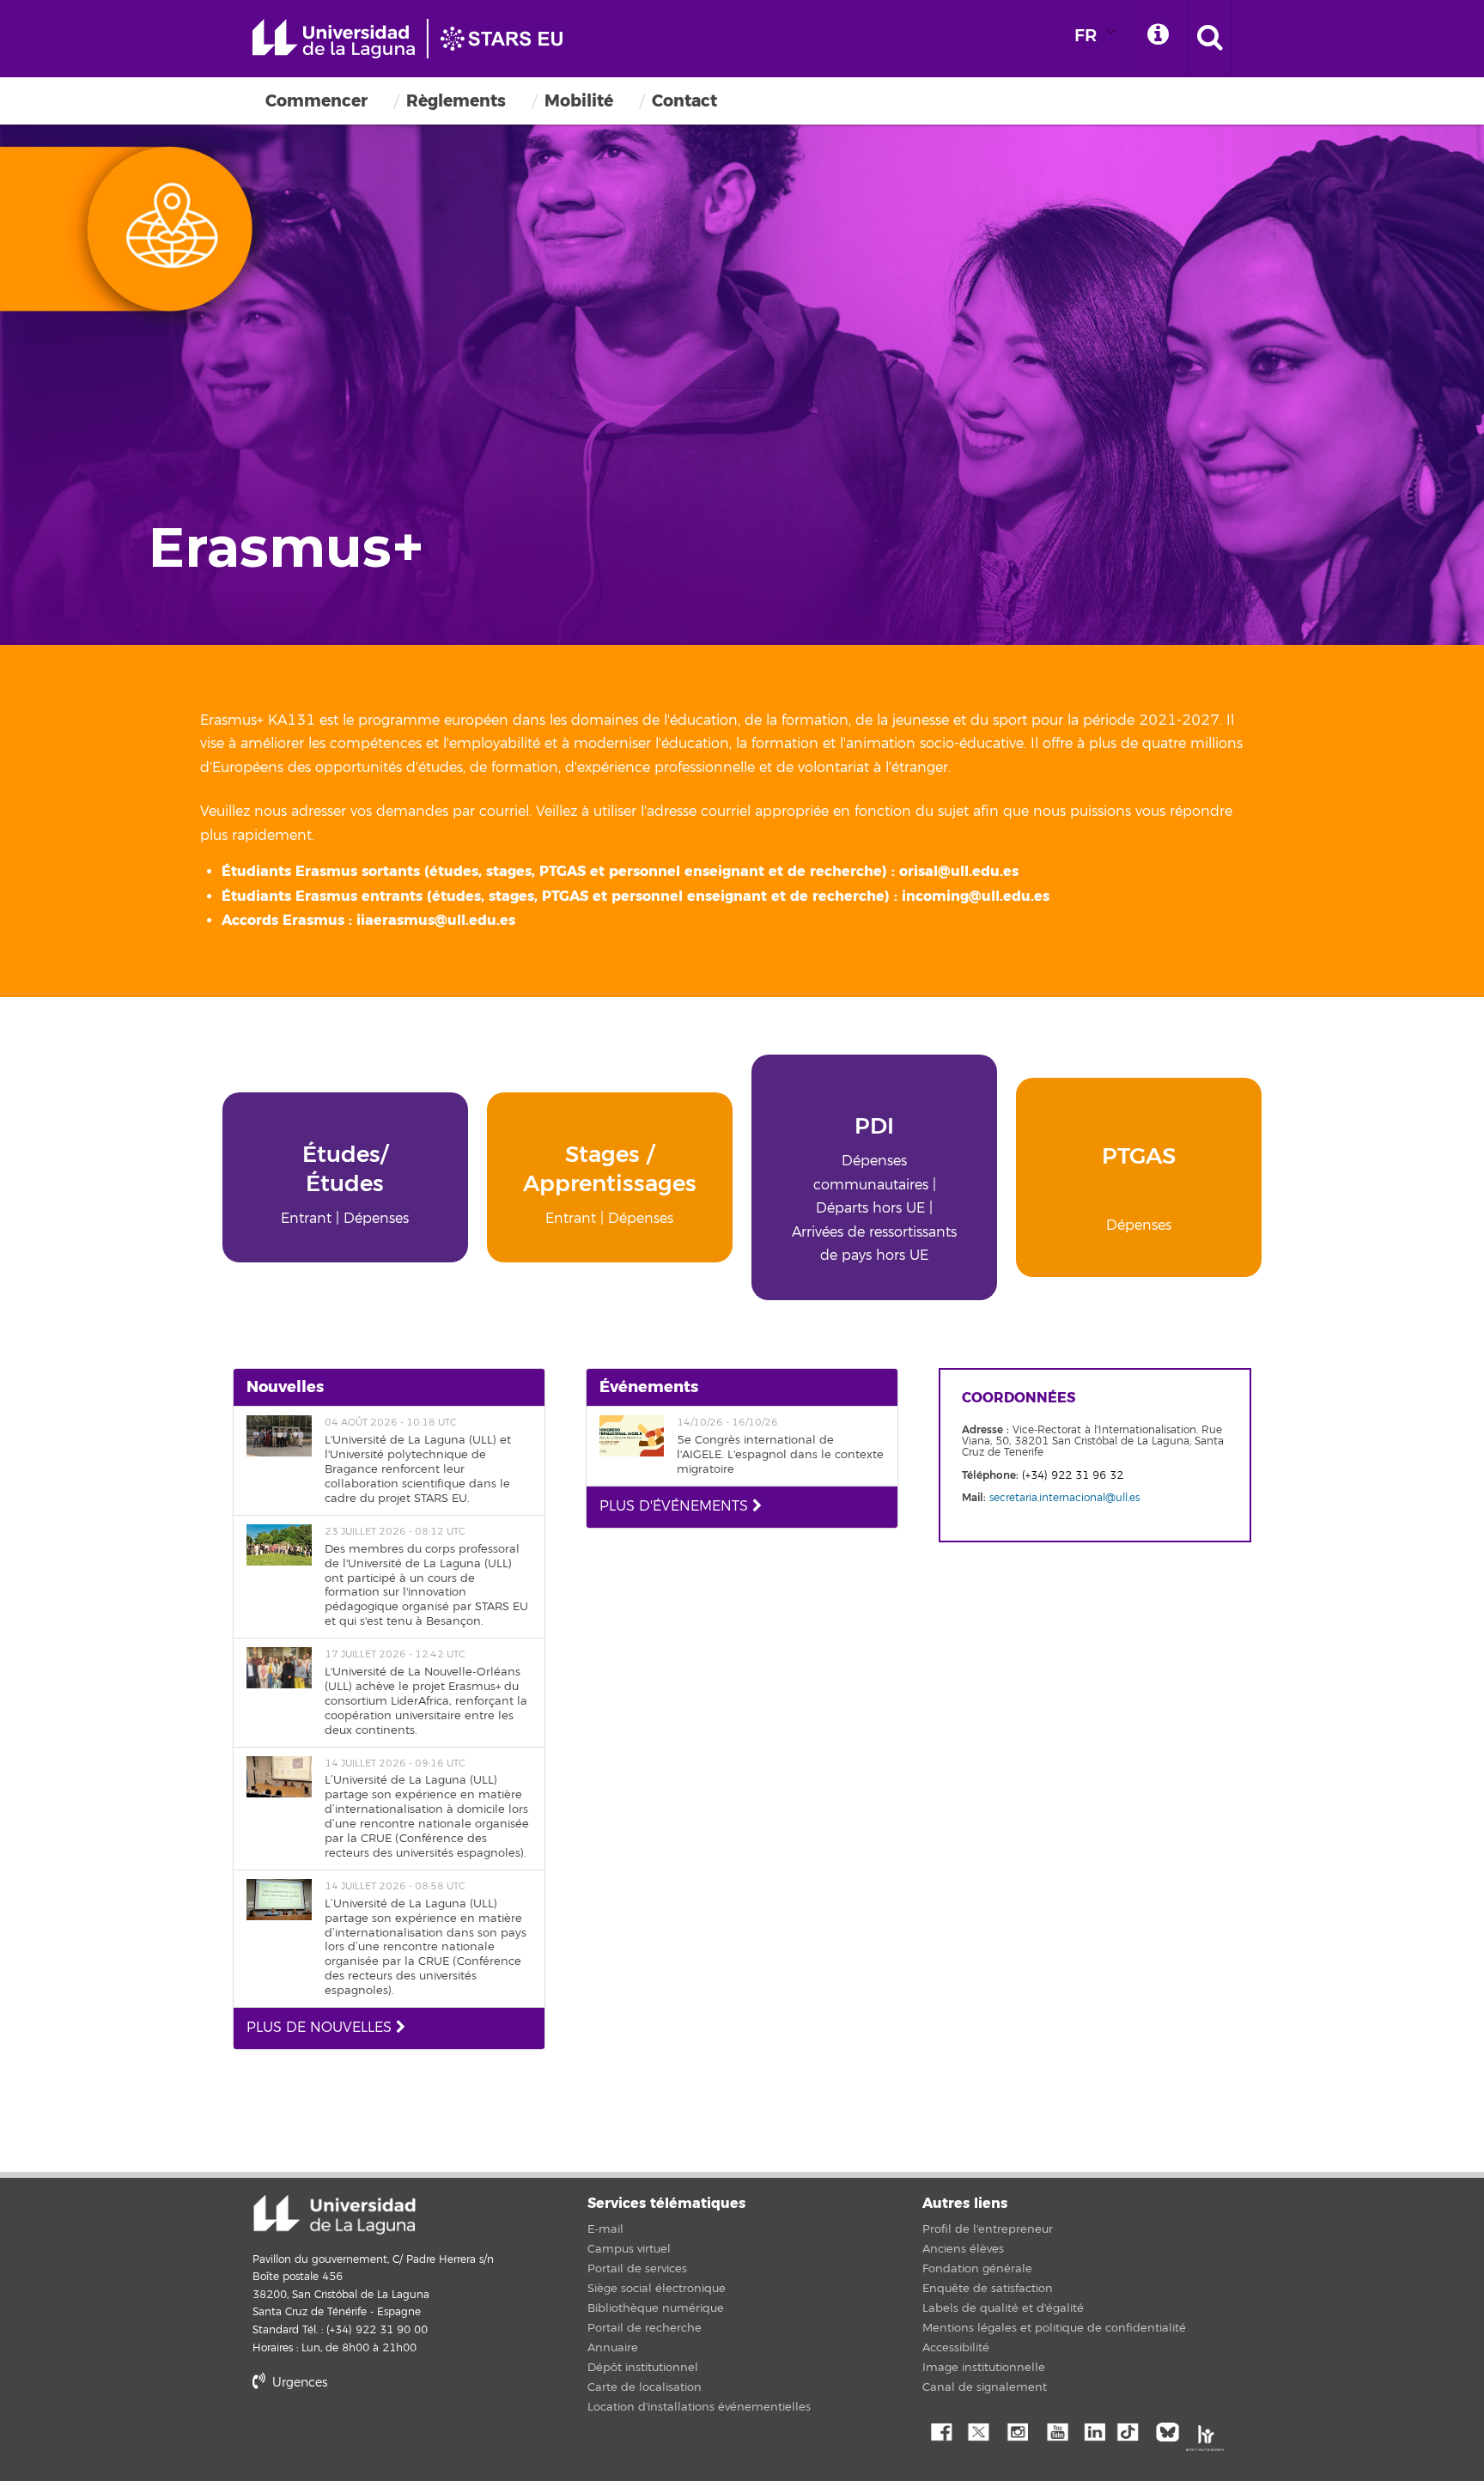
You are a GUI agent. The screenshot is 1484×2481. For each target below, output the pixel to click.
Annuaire (613, 2348)
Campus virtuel (629, 2249)
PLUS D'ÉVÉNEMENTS (676, 1506)
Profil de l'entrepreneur (988, 2229)
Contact (684, 101)
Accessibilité (956, 2348)
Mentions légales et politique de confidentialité (1054, 2328)
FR (1086, 36)
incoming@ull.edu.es (976, 896)
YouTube (1055, 2430)
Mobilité (579, 101)
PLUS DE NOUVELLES (321, 2028)
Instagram (1017, 2430)
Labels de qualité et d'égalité (1003, 2308)
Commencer (316, 101)
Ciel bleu (1171, 2430)
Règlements (456, 101)
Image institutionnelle (984, 2368)
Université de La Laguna (416, 39)
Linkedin (1094, 2430)
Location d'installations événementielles (699, 2407)
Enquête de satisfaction (988, 2289)
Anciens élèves (963, 2249)
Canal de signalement (985, 2387)
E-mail (605, 2229)
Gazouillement (978, 2430)
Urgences (298, 2383)
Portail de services (637, 2269)
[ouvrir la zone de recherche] (1210, 39)
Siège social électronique (657, 2289)
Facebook (940, 2430)
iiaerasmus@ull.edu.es (436, 920)
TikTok (1133, 2430)
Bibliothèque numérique (656, 2308)
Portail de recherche (645, 2328)
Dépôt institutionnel (643, 2368)
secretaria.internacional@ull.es (1064, 1498)
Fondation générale (977, 2269)
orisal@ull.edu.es (959, 871)
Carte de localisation (645, 2387)
